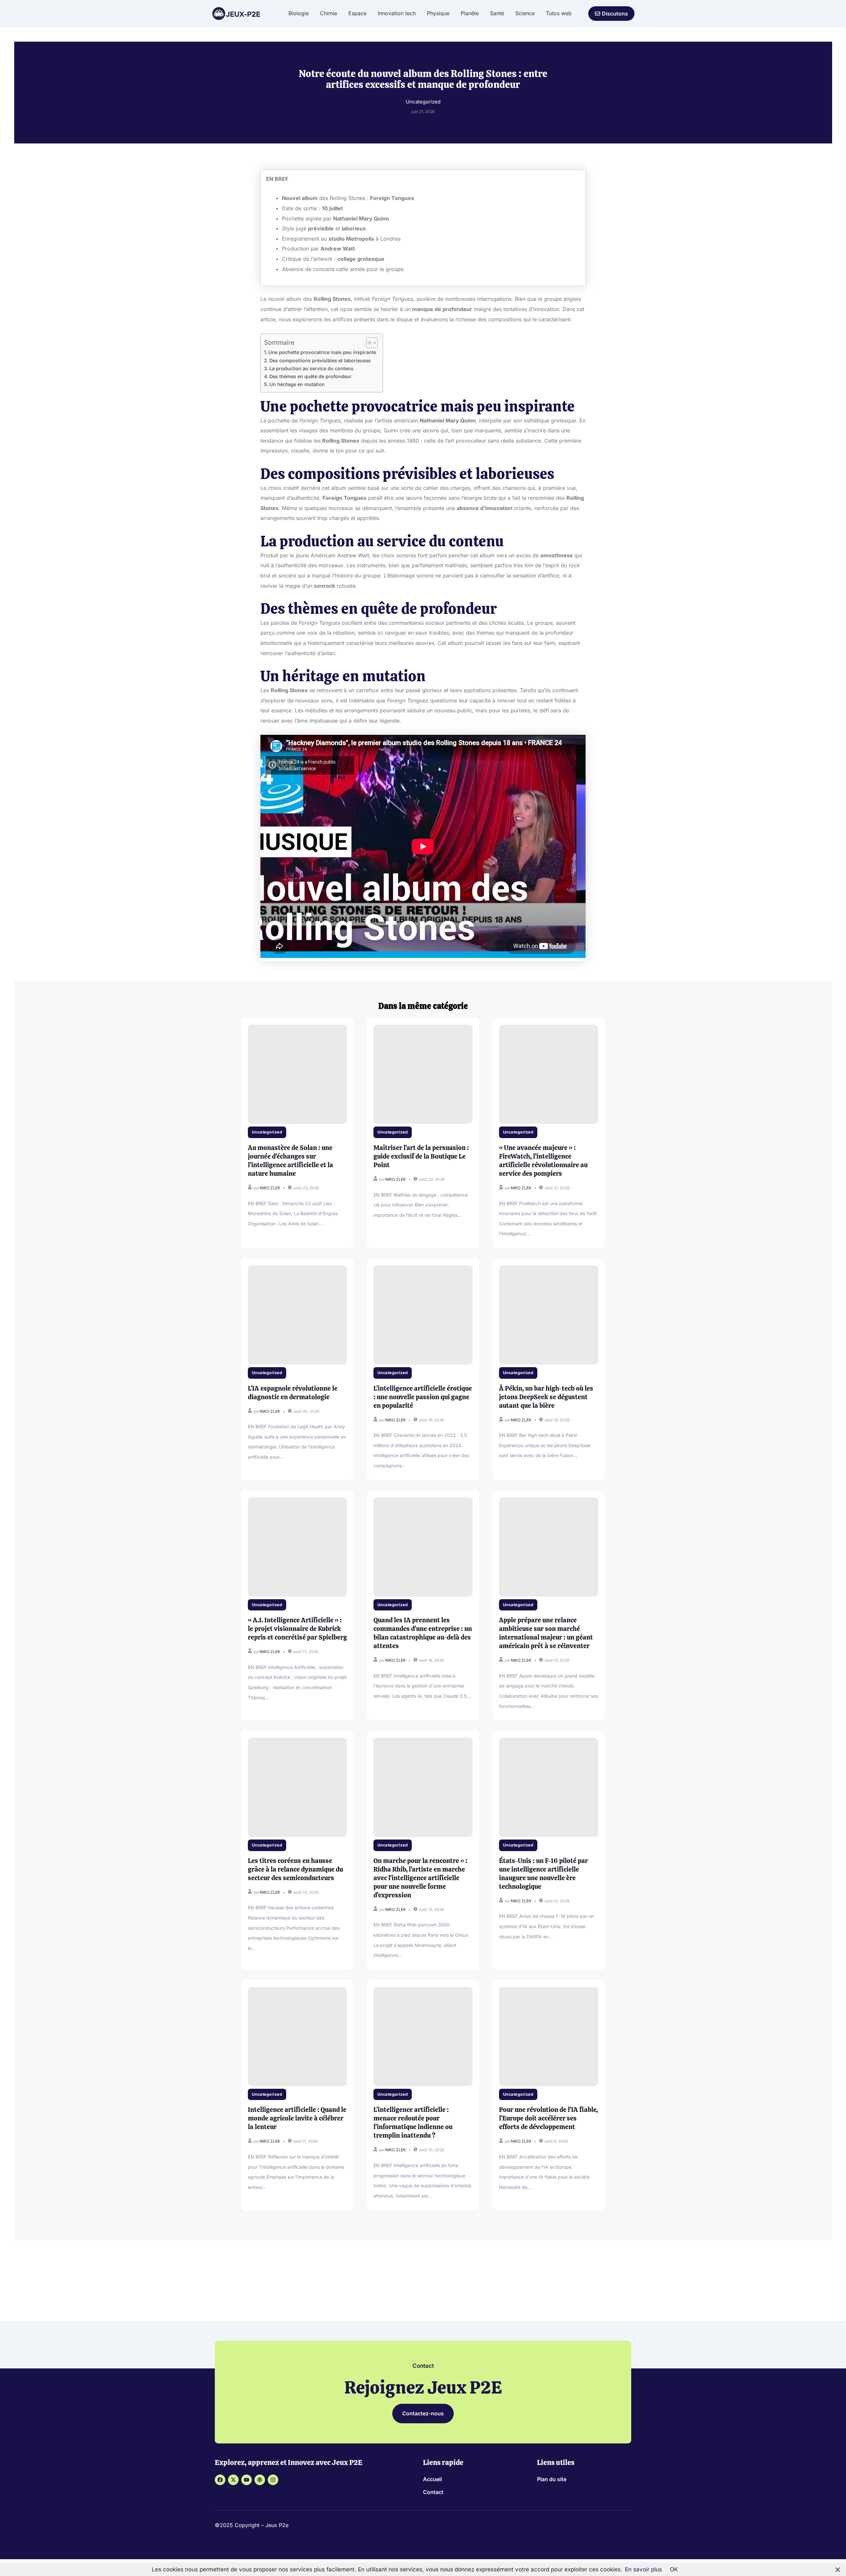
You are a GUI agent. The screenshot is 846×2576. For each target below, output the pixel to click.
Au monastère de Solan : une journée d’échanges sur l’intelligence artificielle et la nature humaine (290, 1161)
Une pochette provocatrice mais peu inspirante (322, 352)
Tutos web (559, 13)
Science (525, 13)
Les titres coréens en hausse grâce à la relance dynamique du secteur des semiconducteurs (295, 1869)
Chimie (328, 13)
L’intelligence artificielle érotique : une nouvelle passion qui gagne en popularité (423, 1397)
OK (674, 2569)
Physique (438, 13)
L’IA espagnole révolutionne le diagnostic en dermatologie (293, 1393)
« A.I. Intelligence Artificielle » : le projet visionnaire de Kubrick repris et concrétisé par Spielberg (297, 1629)
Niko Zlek (270, 1188)
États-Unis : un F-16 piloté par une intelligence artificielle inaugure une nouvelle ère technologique (543, 1874)
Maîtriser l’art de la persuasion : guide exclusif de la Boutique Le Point (421, 1156)
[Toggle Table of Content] (369, 343)
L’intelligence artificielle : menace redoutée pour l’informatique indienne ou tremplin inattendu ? (413, 2122)
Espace (357, 13)
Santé (497, 13)
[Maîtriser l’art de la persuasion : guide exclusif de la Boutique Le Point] (423, 1074)
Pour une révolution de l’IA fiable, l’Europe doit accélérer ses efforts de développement (548, 2118)
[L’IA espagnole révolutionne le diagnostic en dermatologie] (297, 1315)
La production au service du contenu (311, 368)
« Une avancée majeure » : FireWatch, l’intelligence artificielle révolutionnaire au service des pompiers (543, 1161)
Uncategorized (267, 1132)
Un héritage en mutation (297, 384)
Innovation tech (397, 13)
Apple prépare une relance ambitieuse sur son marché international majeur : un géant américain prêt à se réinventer (546, 1633)
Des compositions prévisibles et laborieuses (320, 360)
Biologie (299, 13)
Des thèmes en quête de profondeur (310, 376)
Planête (470, 13)
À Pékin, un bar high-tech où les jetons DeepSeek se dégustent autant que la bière (546, 1397)
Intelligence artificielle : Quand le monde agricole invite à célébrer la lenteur (297, 2118)
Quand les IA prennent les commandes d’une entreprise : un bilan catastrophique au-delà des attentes (423, 1633)
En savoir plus (643, 2569)
